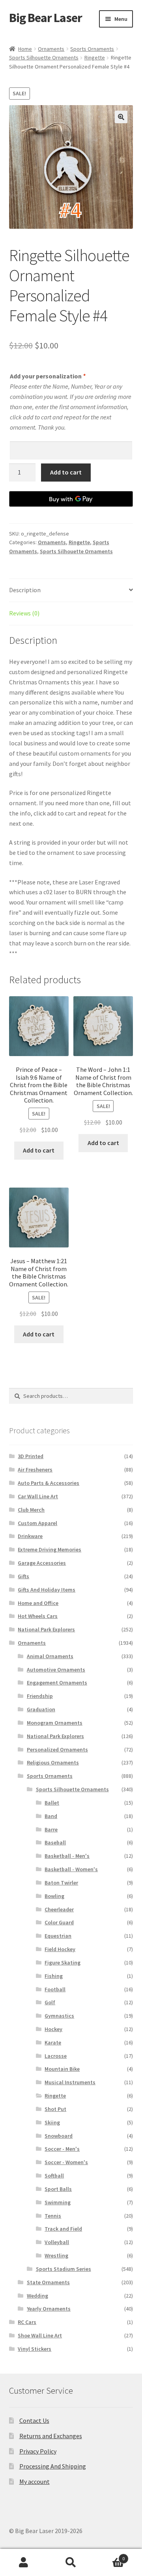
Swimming (58, 2202)
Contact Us (34, 2420)
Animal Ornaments (50, 1656)
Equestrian (58, 1936)
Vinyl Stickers (35, 2349)
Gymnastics (59, 2016)
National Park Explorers (46, 1629)
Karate (53, 2042)
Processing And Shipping (53, 2466)
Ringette (95, 57)
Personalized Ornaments (57, 1749)
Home (25, 49)
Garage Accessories (42, 1563)
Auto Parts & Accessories (49, 1483)
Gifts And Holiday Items (47, 1590)
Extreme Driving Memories (50, 1549)
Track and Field (63, 2229)
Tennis (53, 2216)
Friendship (40, 1696)
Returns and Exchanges (51, 2436)
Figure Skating (63, 1963)
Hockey (53, 2029)
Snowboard (59, 2136)
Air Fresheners (35, 1470)
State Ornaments (48, 2282)
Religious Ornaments (53, 1762)
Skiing (52, 2122)
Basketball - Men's (67, 1856)
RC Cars (27, 2322)
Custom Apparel (37, 1523)
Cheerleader (59, 1909)
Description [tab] (25, 590)
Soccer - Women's (66, 2162)
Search (71, 2563)
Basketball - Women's (71, 1869)
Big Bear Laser (46, 18)
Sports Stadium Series (64, 2269)
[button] (121, 117)
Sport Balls (58, 2189)
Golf (50, 2002)
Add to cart (66, 472)
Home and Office (38, 1603)
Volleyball (57, 2242)
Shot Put (55, 2109)
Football (55, 1989)
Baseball (55, 1842)
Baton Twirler (61, 1883)
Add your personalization (48, 376)
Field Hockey (60, 1949)
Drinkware (30, 1536)
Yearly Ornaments (49, 2309)
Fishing (54, 1976)
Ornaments (51, 49)
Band (51, 1816)
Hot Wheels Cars (38, 1616)
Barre (51, 1829)
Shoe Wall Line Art (40, 2335)
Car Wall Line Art (38, 1496)
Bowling (54, 1896)
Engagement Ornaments (57, 1683)
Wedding (37, 2296)
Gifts (23, 1576)
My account (35, 2481)
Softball (54, 2176)
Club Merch (31, 1510)
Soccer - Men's (62, 2149)
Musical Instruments (70, 2082)
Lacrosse (56, 2056)
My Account (24, 2563)
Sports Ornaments (92, 49)
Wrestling (56, 2255)
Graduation (41, 1709)
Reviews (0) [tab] (24, 613)
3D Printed (31, 1456)
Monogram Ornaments (55, 1723)
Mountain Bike (62, 2069)
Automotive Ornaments (56, 1670)
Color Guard (59, 1922)
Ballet (52, 1803)
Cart (110, 2556)
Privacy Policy (38, 2451)
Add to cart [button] (39, 1150)
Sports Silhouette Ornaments (44, 57)
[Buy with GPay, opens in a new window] (71, 499)
